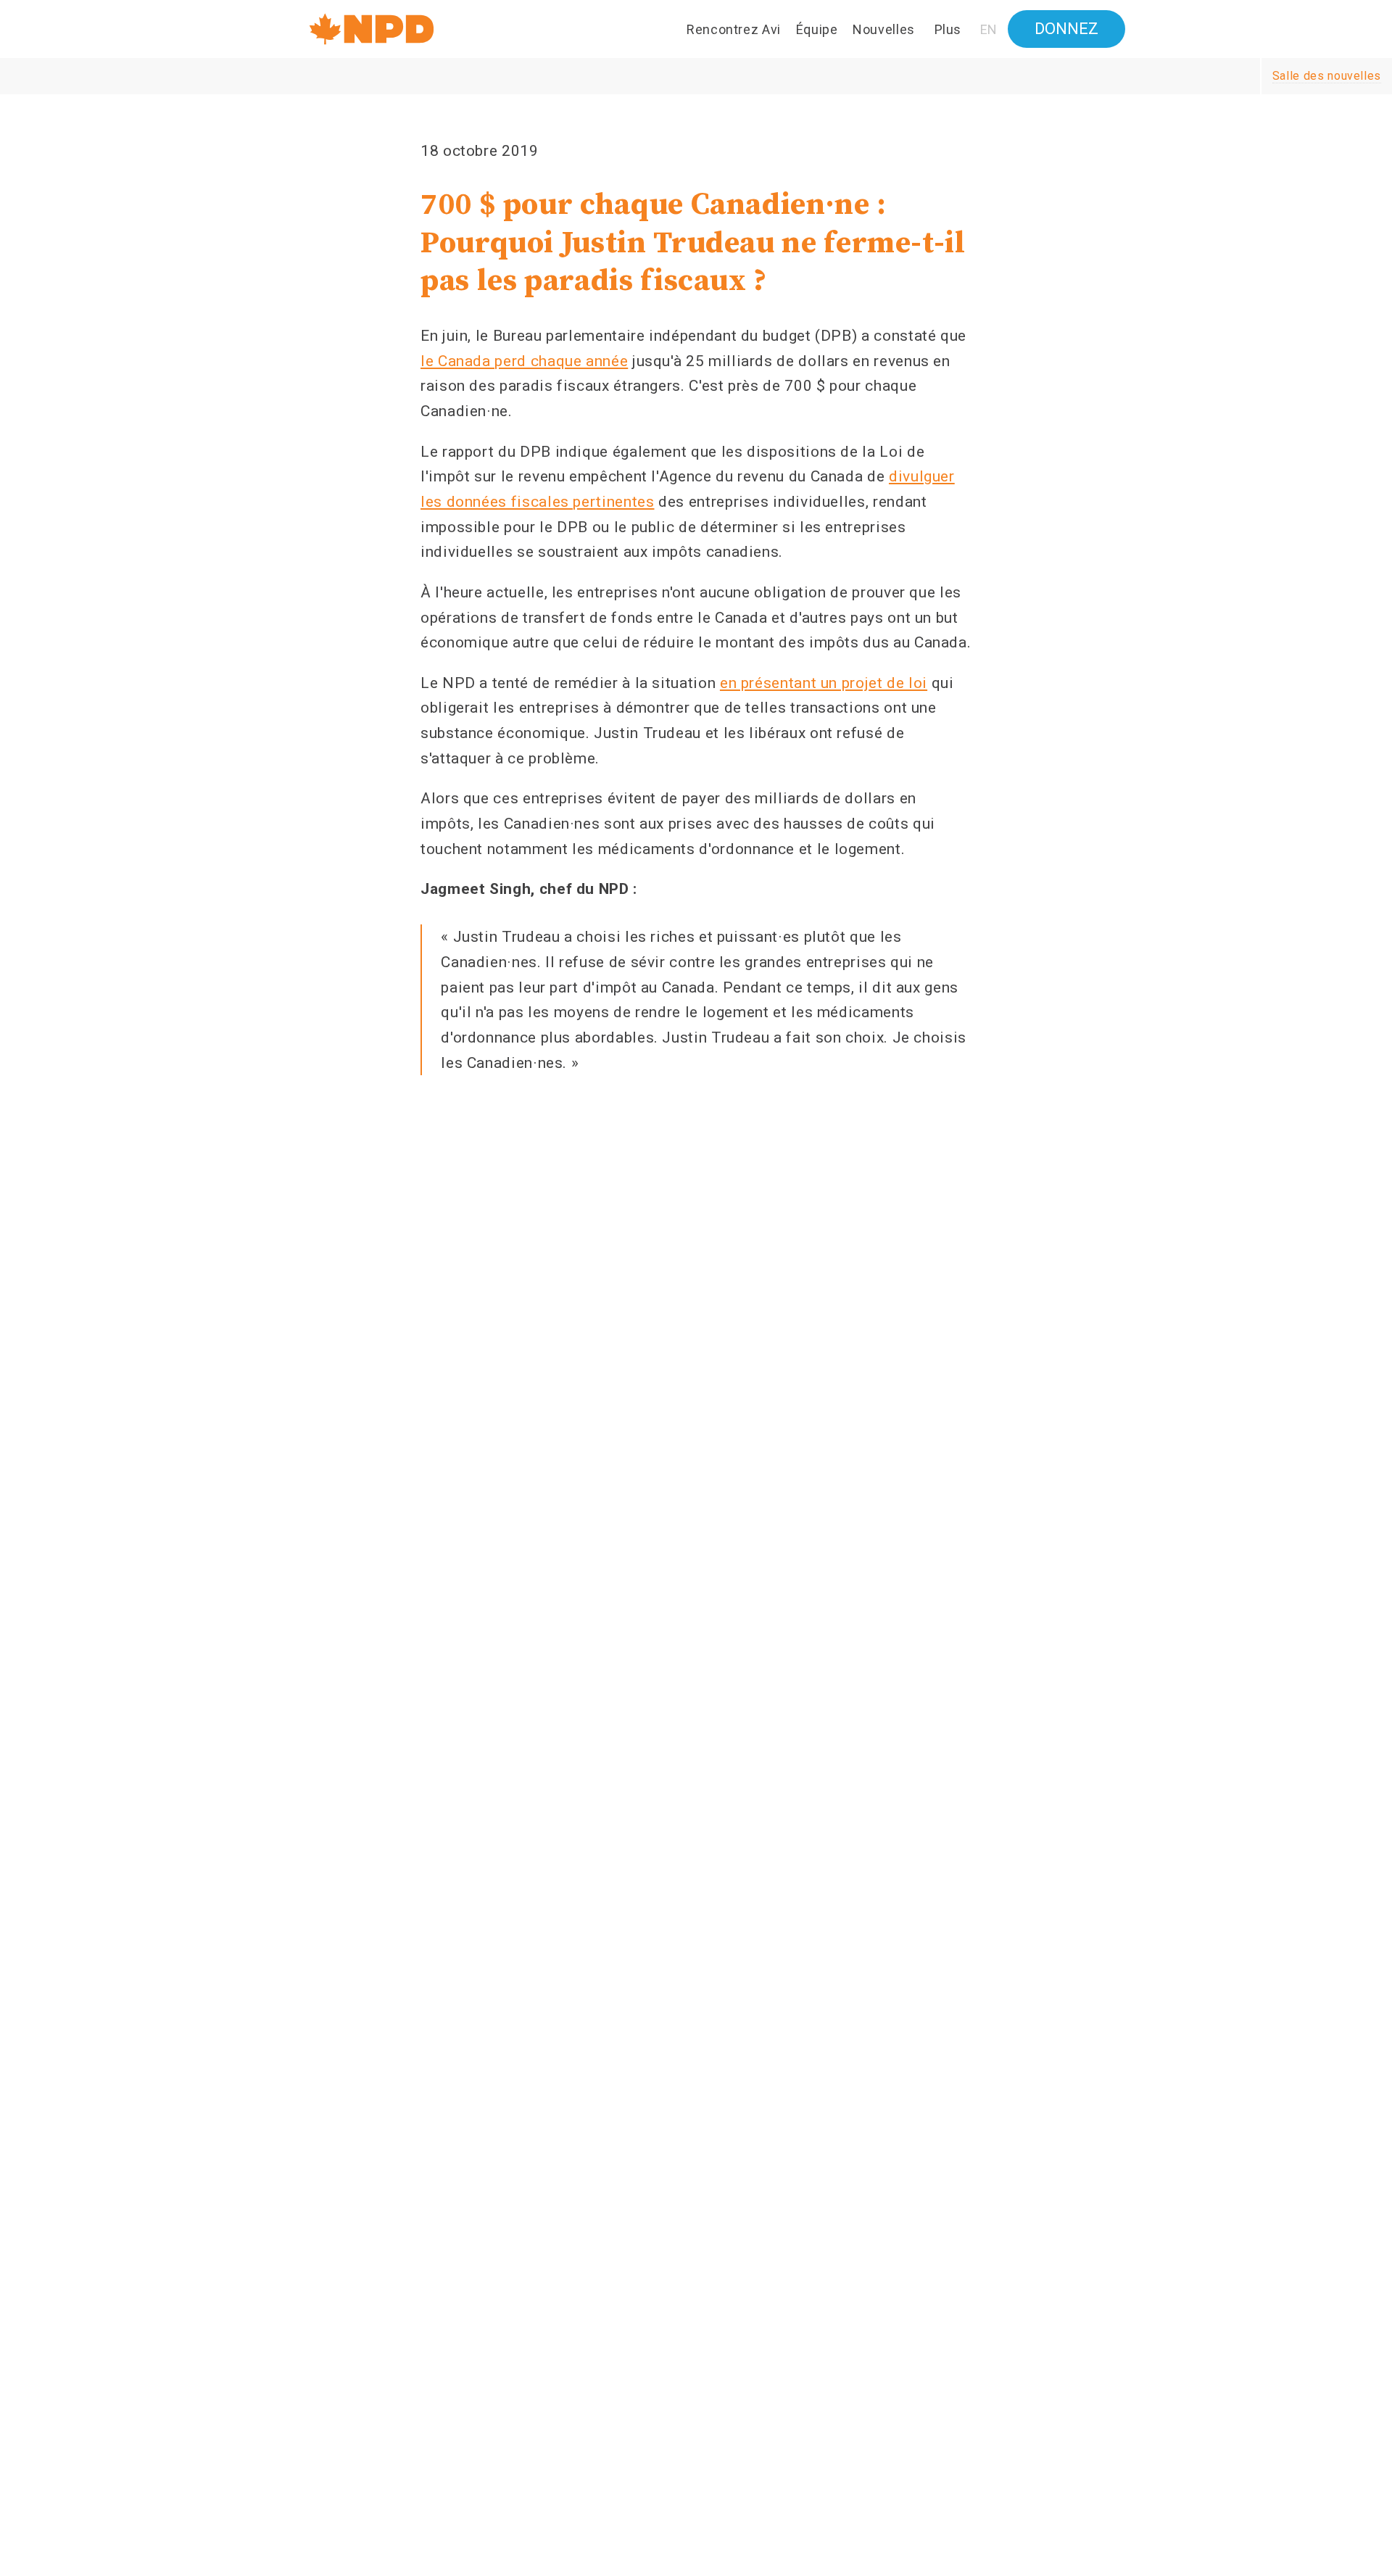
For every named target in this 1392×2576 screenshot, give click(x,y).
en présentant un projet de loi (824, 683)
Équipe (817, 29)
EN (989, 30)
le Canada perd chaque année (524, 361)
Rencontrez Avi (734, 29)
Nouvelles (884, 29)
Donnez (1066, 29)
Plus (948, 29)
